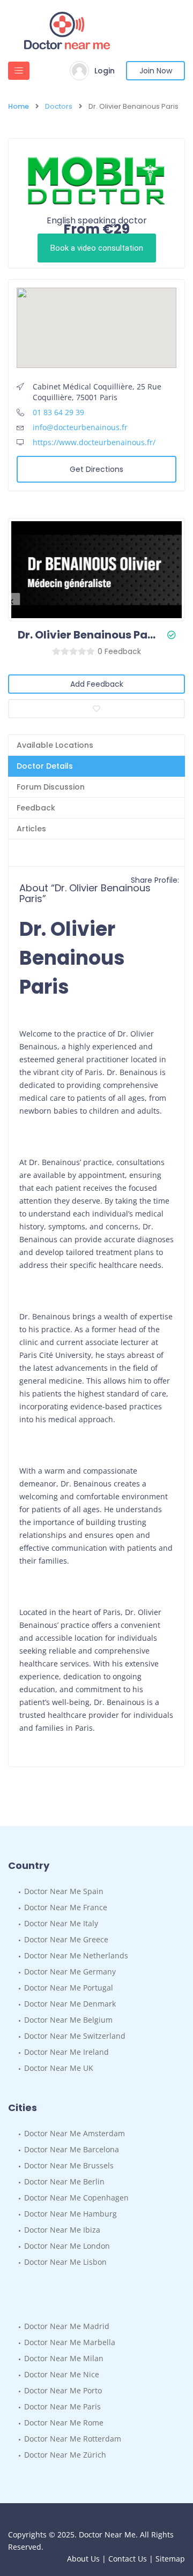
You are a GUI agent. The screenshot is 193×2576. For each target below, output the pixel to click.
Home (18, 107)
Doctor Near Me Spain (64, 1891)
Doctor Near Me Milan (64, 2358)
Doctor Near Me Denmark (70, 2004)
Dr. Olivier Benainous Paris (88, 635)
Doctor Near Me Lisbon (65, 2262)
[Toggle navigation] (19, 71)
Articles (31, 829)
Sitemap (170, 2559)
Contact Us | (132, 2559)
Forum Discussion (51, 787)
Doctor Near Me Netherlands (76, 1955)
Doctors (59, 107)
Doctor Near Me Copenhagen (76, 2198)
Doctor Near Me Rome (64, 2423)
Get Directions (96, 469)
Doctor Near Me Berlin (64, 2181)
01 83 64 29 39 (58, 412)
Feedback (36, 808)
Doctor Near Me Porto (63, 2390)
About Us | (88, 2559)
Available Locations (55, 745)
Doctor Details (45, 766)
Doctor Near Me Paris (62, 2406)
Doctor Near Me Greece (66, 1939)
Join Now (156, 71)
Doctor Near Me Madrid (67, 2326)
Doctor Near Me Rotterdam (73, 2439)
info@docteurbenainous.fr (80, 427)
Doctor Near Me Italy (61, 1923)
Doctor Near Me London (67, 2246)
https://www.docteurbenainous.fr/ (94, 442)
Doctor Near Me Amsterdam (75, 2133)
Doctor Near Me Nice (62, 2374)
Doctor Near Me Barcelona (72, 2149)
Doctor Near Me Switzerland (75, 2036)
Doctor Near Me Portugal (69, 1988)
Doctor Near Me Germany (70, 1972)
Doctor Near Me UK (59, 2068)
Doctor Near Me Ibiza (62, 2230)
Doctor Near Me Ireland (66, 2052)
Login (105, 71)
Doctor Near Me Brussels (69, 2165)
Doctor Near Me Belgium (68, 2020)
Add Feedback (97, 684)
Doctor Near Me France (66, 1907)
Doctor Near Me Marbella (70, 2342)
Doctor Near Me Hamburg (70, 2214)
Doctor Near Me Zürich (65, 2455)
